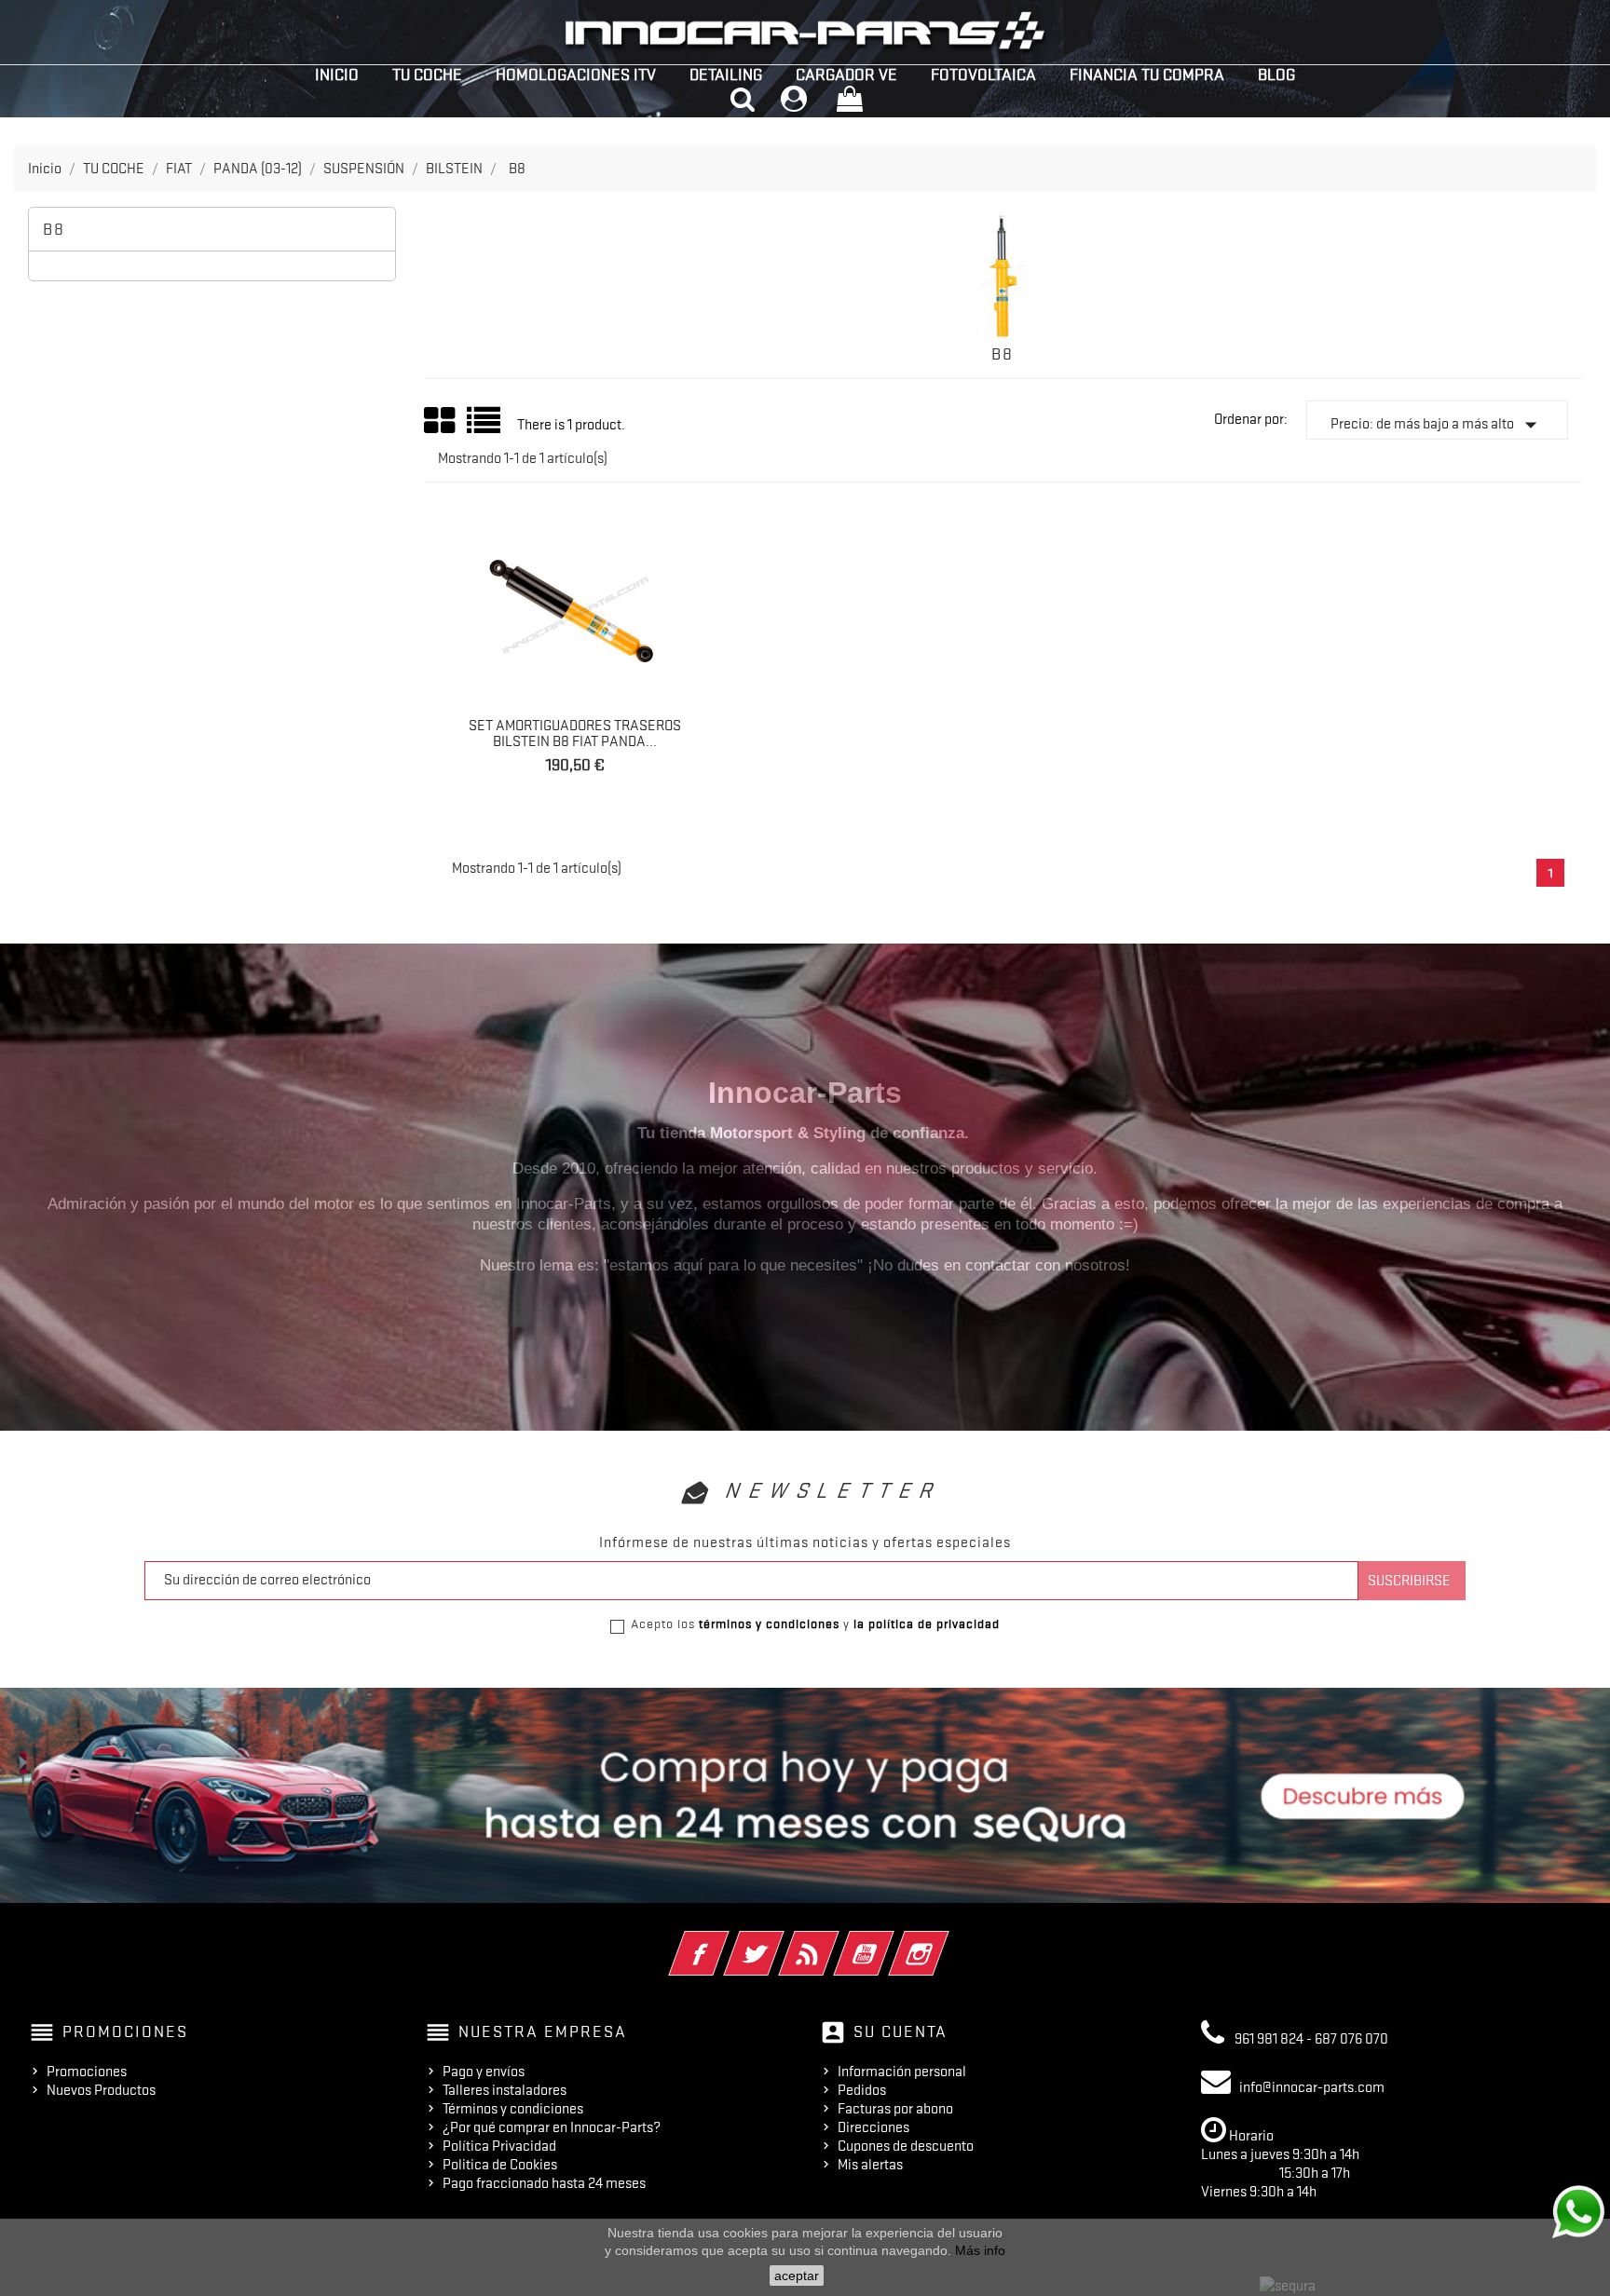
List (485, 427)
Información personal (902, 2072)
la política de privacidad (927, 1624)
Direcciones (873, 2127)
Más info (980, 2250)
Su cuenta (901, 2031)
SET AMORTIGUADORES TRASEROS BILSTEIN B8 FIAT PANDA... (575, 734)
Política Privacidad (499, 2146)
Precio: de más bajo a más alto (1438, 425)
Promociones (87, 2072)
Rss (834, 1941)
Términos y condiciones (513, 2109)
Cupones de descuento (906, 2146)
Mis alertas (870, 2165)
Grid (441, 421)
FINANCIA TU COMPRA (1147, 75)
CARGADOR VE (846, 75)
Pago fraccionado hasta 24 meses (544, 2183)
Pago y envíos (484, 2072)
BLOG (1276, 75)
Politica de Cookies (500, 2165)
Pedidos (862, 2090)
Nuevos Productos (101, 2090)
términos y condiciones (769, 1624)
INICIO (337, 75)
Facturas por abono (895, 2109)
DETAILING (726, 75)
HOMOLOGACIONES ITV (576, 75)
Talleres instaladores (505, 2090)
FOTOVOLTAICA (983, 75)
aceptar (797, 2276)
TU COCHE (427, 75)
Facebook (724, 1941)
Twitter (779, 1941)
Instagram (944, 1941)
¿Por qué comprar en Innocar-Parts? (552, 2127)
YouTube (889, 1941)
